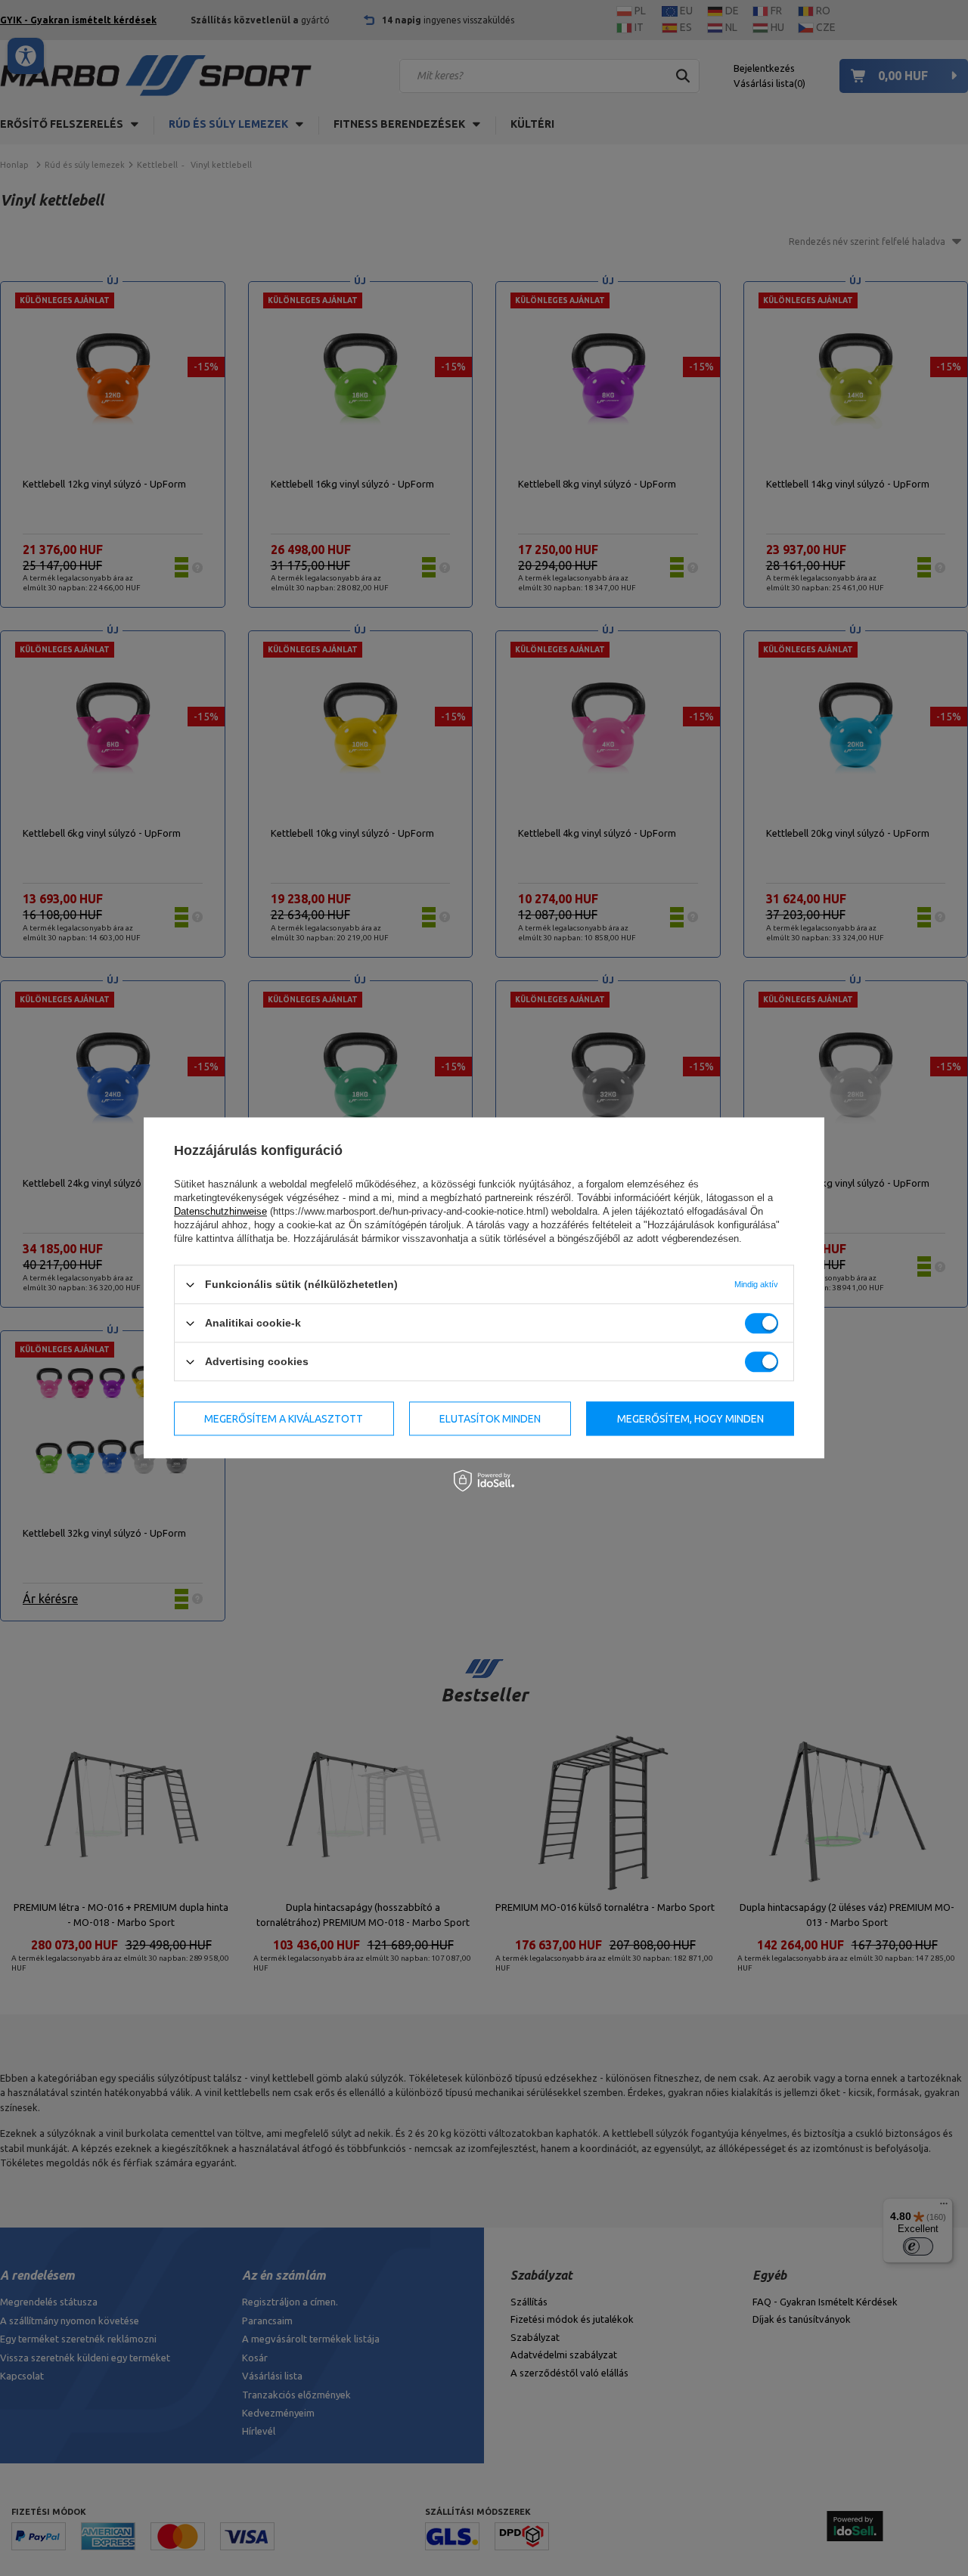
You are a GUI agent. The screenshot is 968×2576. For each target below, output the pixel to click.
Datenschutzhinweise (220, 1211)
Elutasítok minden (490, 1419)
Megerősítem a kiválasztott (284, 1419)
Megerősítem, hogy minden (690, 1419)
